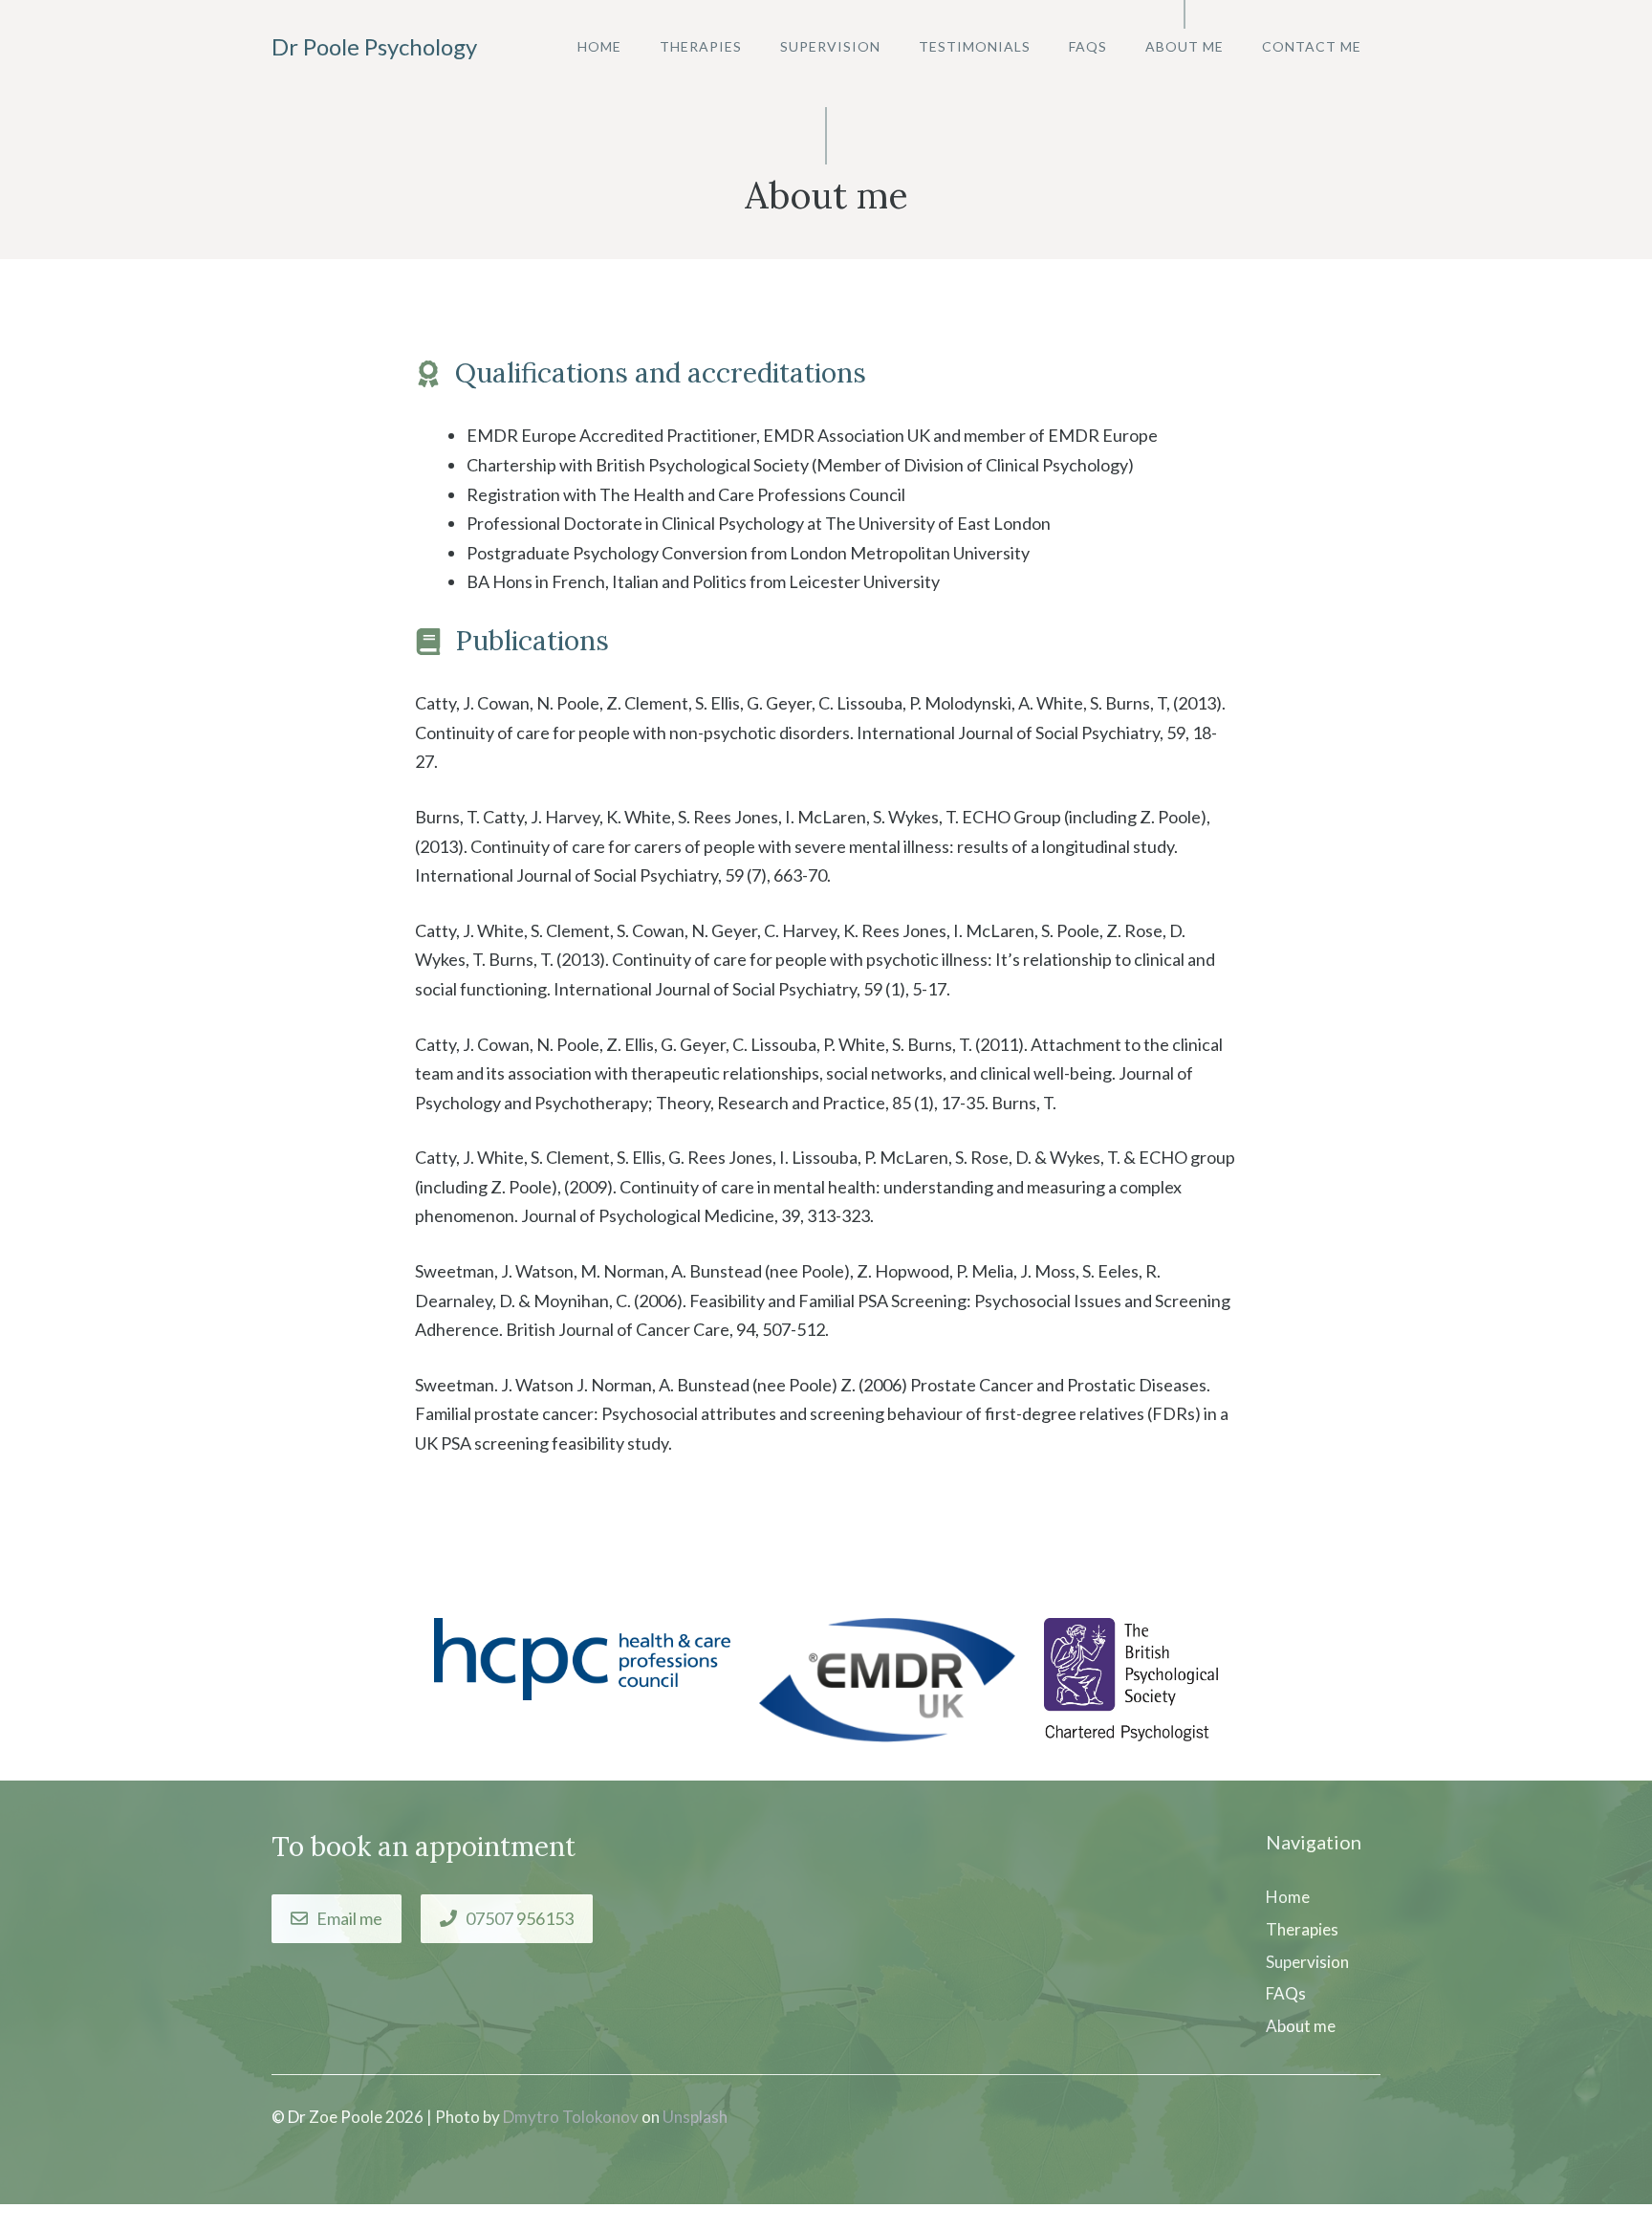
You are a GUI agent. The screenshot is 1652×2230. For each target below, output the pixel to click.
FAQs (1088, 46)
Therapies (701, 46)
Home (599, 46)
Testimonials (975, 46)
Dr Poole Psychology (374, 46)
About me (1185, 46)
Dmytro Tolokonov (571, 2117)
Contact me (1312, 46)
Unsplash (695, 2117)
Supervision (830, 46)
